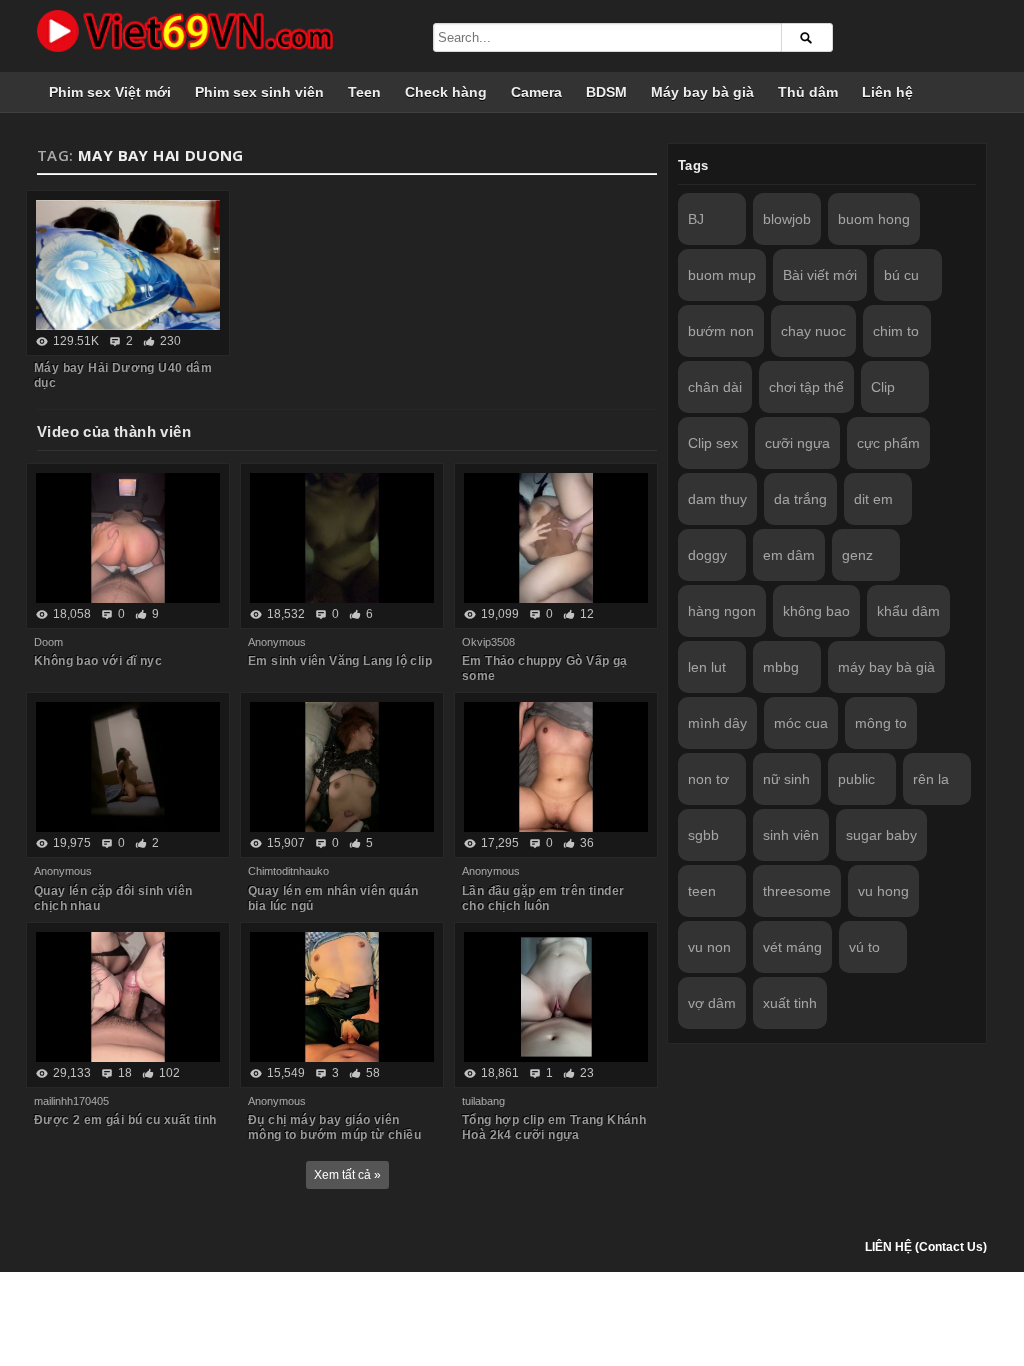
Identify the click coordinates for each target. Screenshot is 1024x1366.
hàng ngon (722, 611)
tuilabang (483, 1101)
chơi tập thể (806, 387)
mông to (881, 723)
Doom (48, 642)
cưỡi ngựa (797, 443)
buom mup (722, 275)
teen (702, 891)
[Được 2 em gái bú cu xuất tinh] (128, 997)
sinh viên (791, 835)
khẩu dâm (908, 611)
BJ (696, 219)
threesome (797, 891)
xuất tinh (790, 1003)
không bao (816, 611)
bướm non (721, 331)
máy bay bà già (886, 667)
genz (857, 555)
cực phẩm (888, 443)
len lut (707, 667)
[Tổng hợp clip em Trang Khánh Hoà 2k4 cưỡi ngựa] (556, 997)
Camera (536, 92)
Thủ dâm (808, 92)
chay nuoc (813, 331)
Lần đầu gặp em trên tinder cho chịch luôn (543, 898)
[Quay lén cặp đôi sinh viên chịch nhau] (128, 767)
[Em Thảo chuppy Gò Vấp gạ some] (556, 538)
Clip (883, 387)
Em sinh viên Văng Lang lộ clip (340, 661)
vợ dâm (712, 1003)
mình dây (717, 723)
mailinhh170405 (71, 1101)
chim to (896, 331)
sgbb (703, 835)
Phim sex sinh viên (259, 92)
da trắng (800, 499)
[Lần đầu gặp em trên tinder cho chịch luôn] (556, 767)
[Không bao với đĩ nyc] (128, 538)
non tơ (708, 779)
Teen (364, 92)
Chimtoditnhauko (288, 871)
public (856, 779)
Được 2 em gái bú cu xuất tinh (125, 1120)
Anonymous (277, 642)
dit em (873, 499)
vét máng (792, 947)
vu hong (883, 891)
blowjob (787, 219)
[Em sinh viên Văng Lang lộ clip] (342, 538)
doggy (707, 555)
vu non (709, 947)
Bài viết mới (820, 275)
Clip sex (713, 443)
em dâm (789, 555)
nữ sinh (786, 779)
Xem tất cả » (347, 1175)
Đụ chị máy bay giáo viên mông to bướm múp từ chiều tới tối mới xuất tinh (334, 1135)
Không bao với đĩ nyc (98, 661)
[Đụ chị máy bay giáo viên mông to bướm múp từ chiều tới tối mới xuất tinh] (342, 997)
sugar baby (881, 835)
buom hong (874, 219)
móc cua (801, 723)
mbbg (781, 667)
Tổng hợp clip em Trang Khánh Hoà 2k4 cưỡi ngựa (554, 1127)
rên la (931, 779)
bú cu (901, 275)
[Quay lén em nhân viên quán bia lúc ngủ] (342, 767)
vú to (864, 947)
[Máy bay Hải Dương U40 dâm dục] (128, 265)
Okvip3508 (488, 642)
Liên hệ (887, 92)
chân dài (715, 387)
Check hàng (446, 92)
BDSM (606, 92)
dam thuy (717, 499)
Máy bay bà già (702, 92)
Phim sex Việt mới (110, 92)
